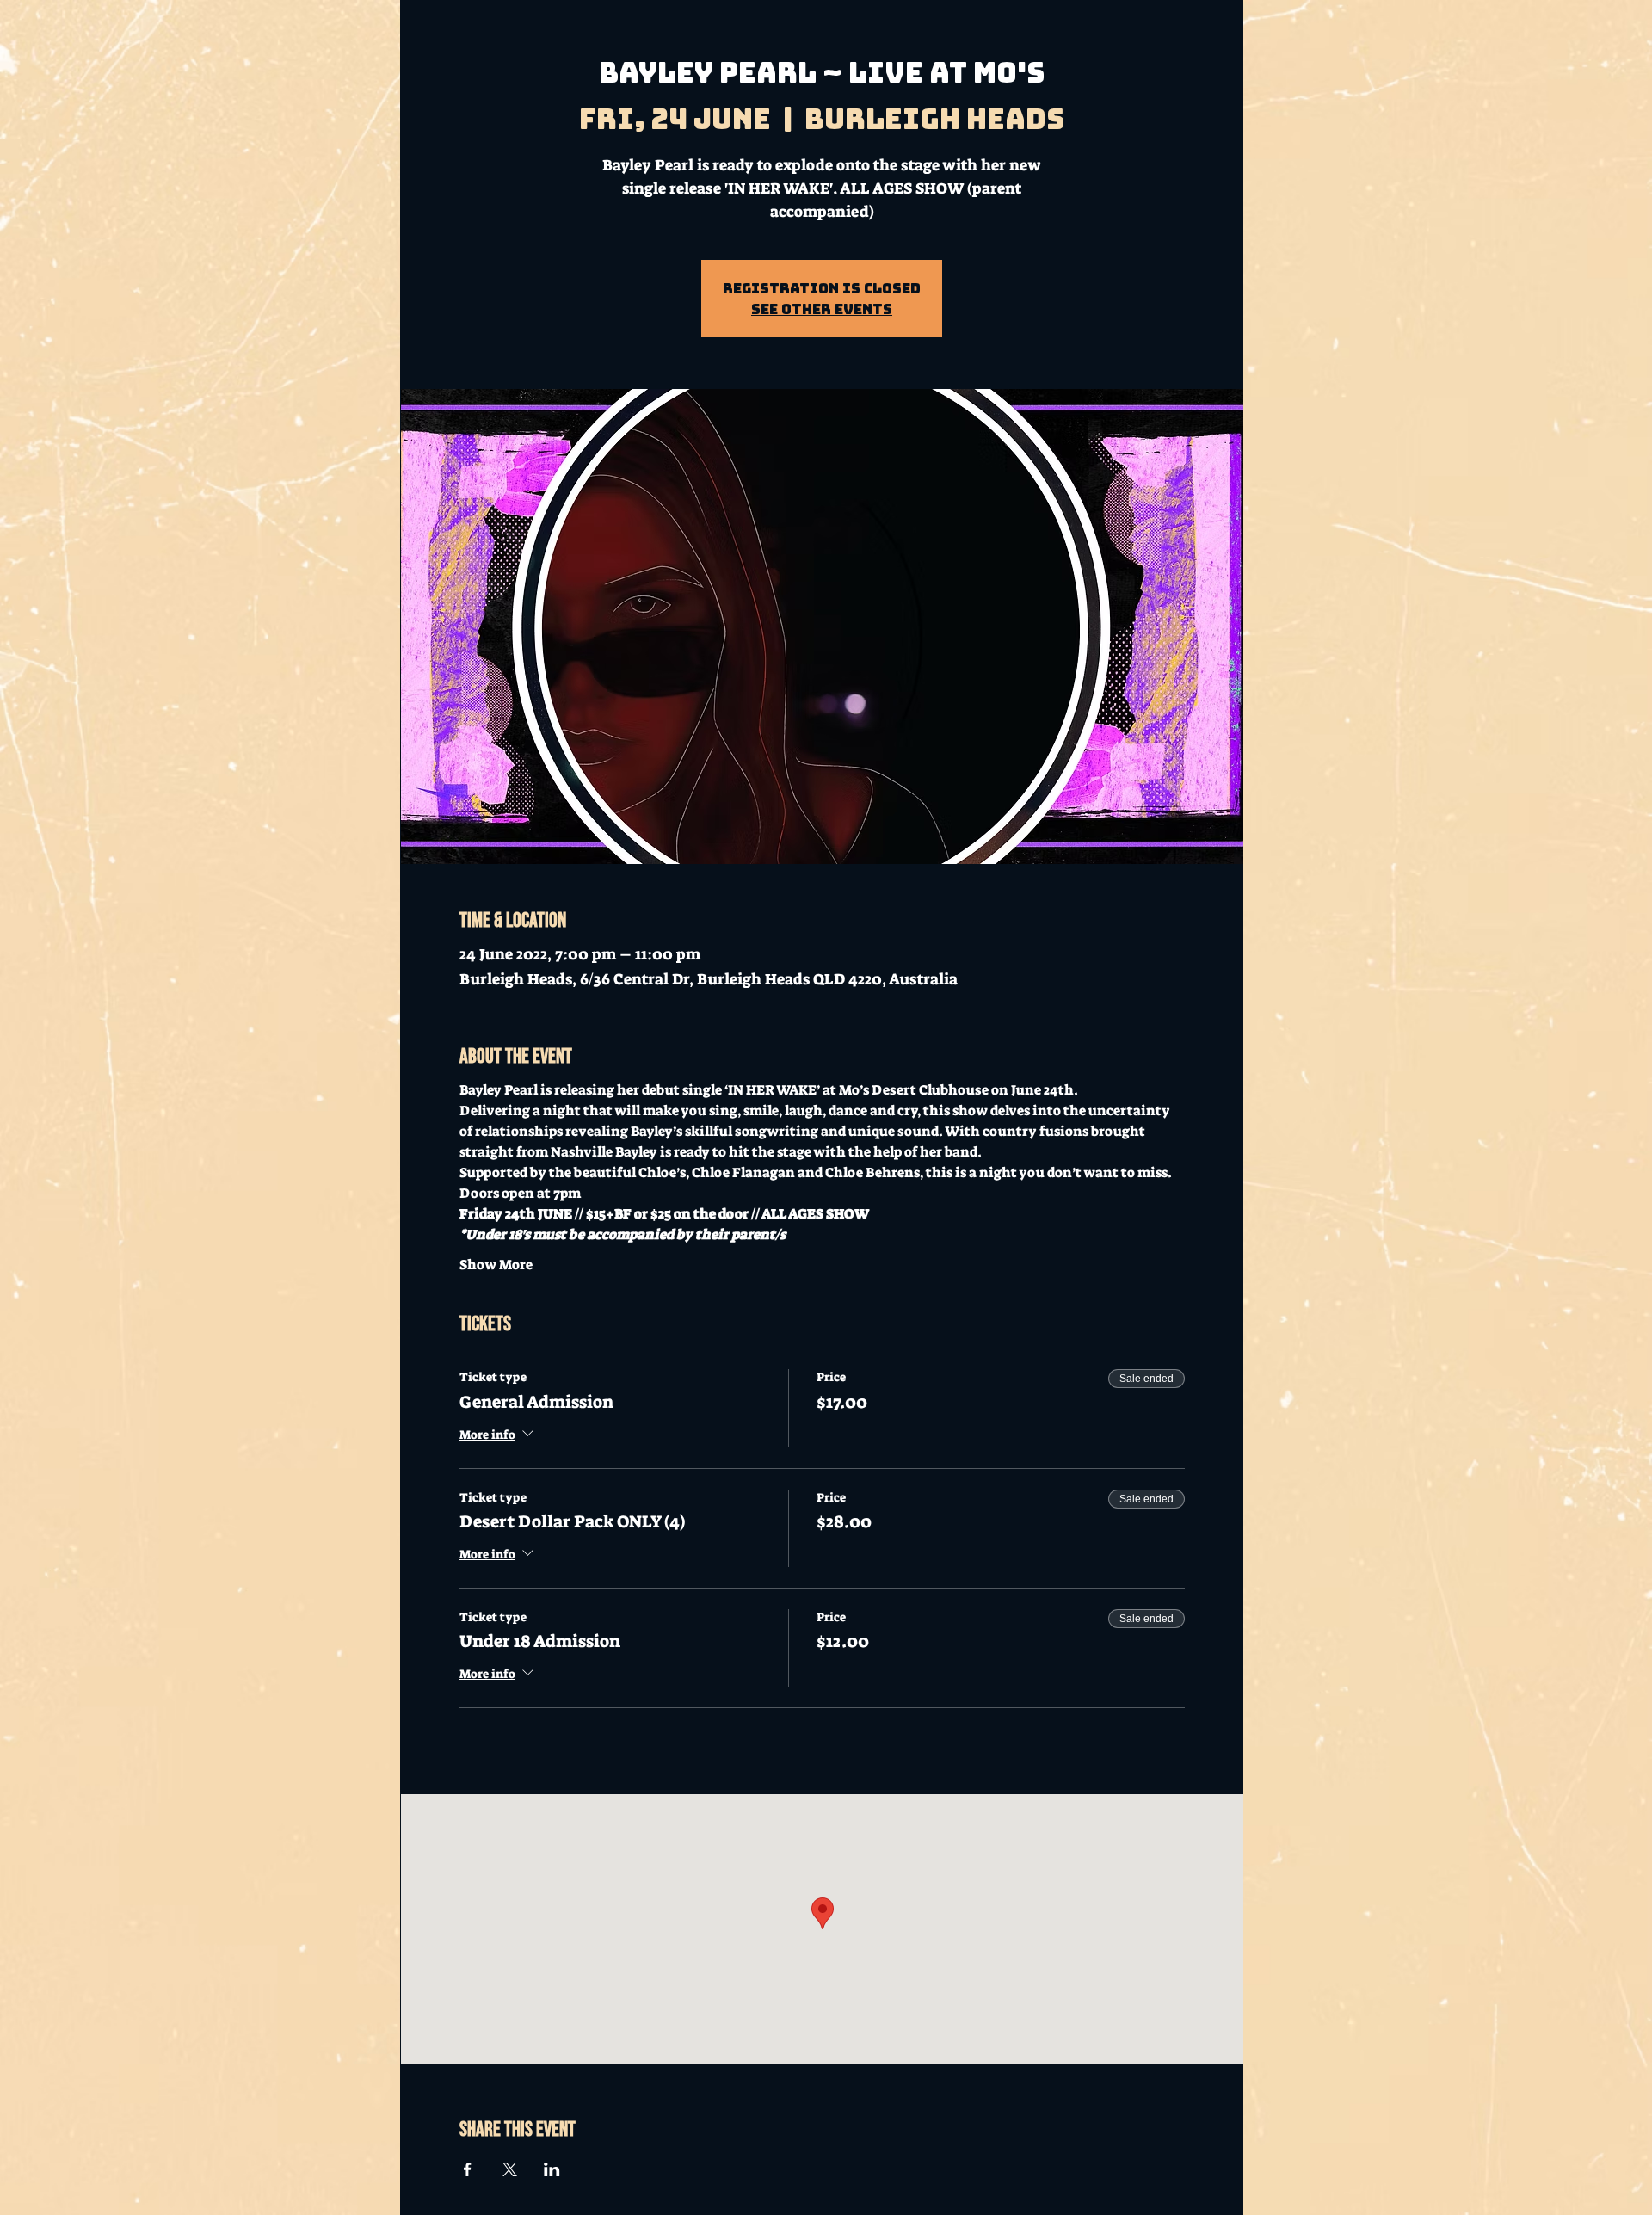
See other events (822, 309)
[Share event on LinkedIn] (552, 2169)
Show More (496, 1265)
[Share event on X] (510, 2169)
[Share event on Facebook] (468, 2169)
